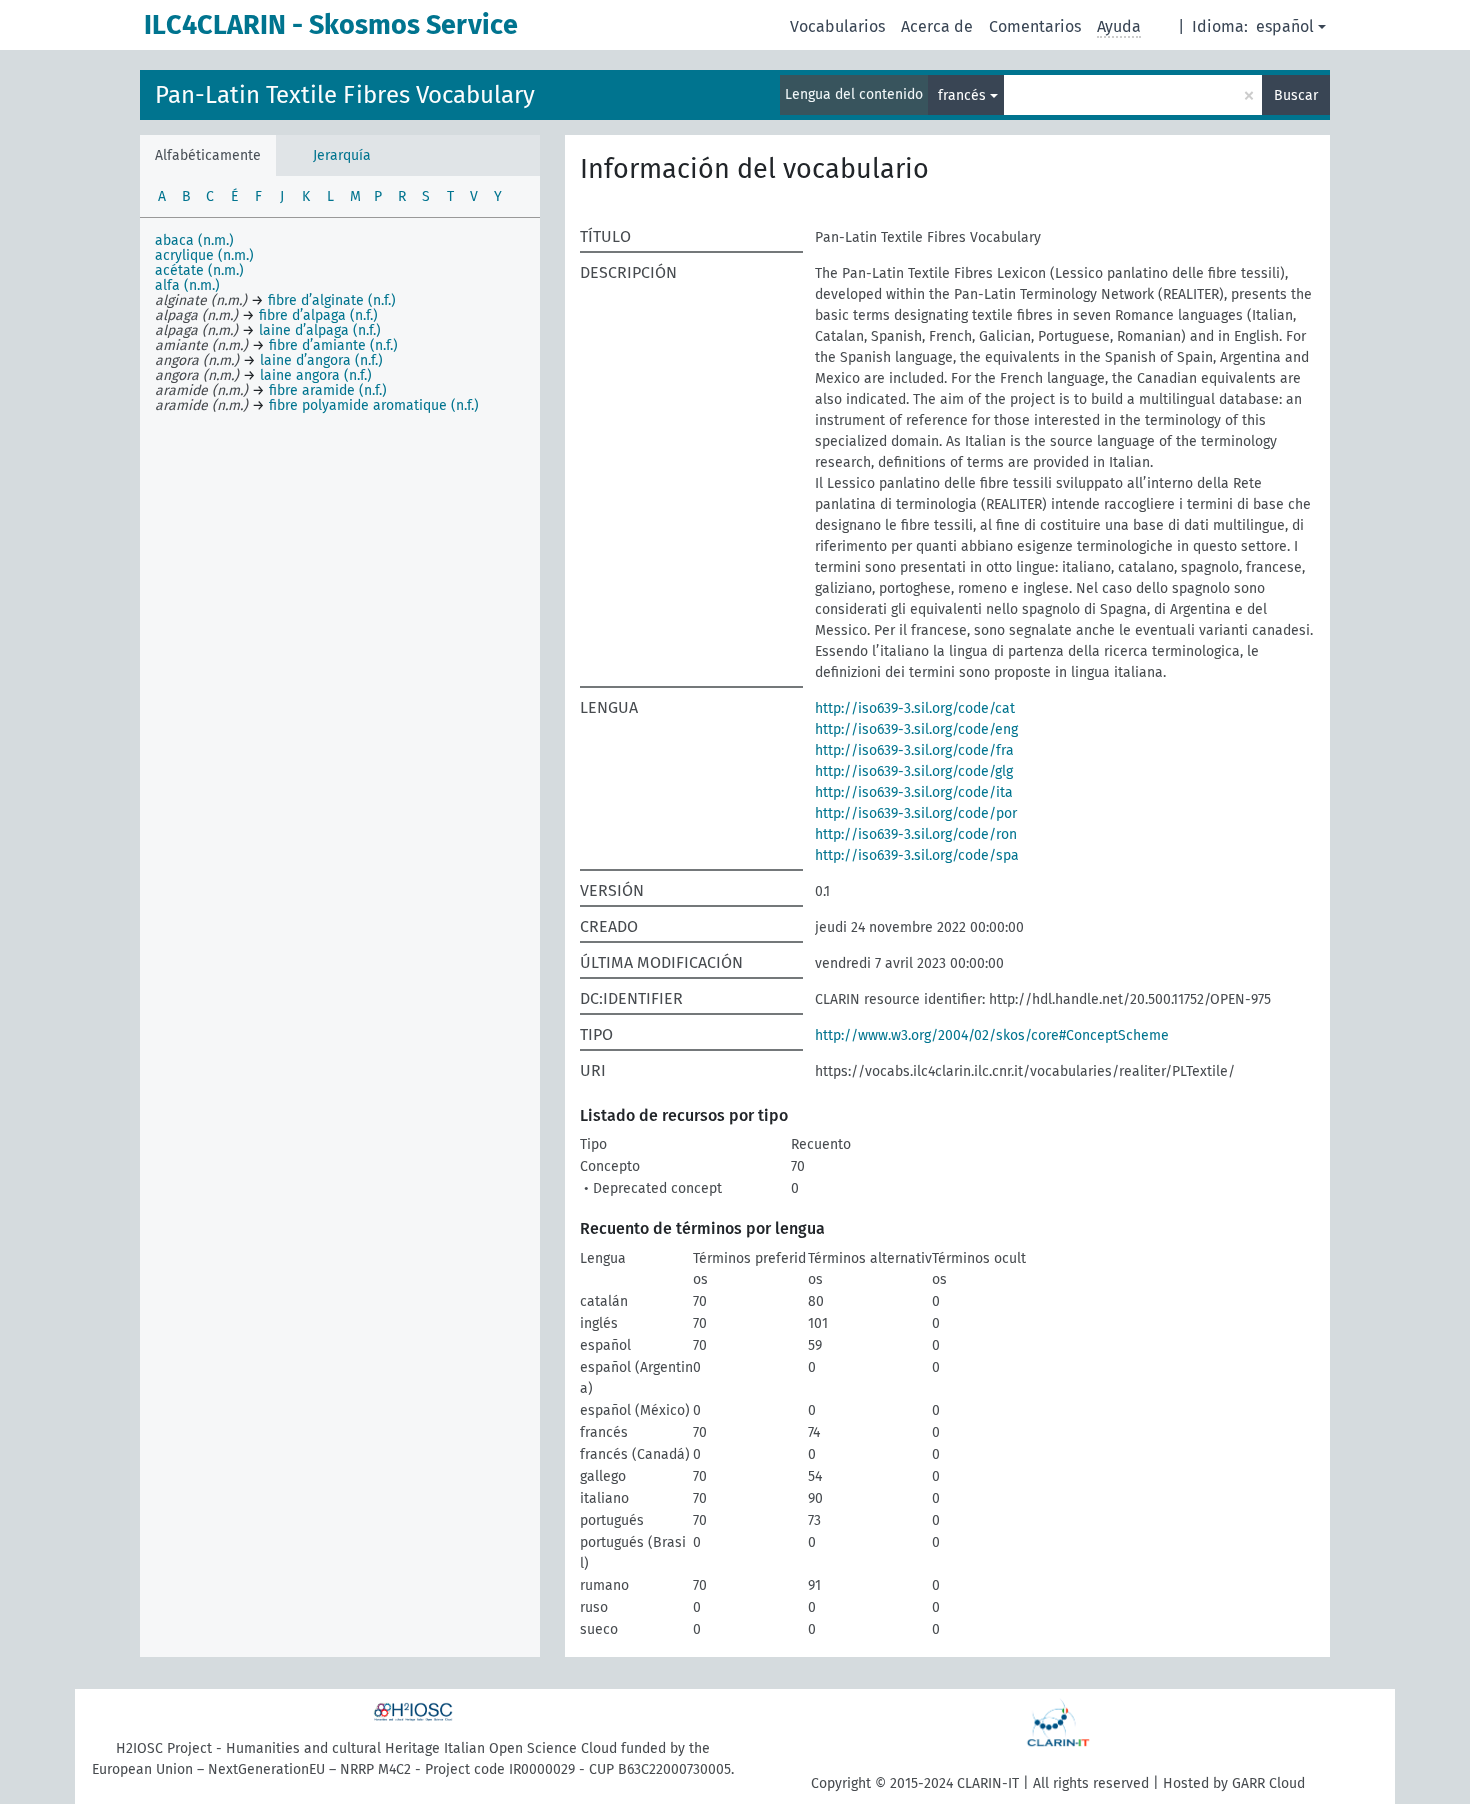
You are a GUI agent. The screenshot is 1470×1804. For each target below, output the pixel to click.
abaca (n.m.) (194, 240)
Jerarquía (342, 155)
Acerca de (937, 26)
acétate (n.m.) (199, 270)
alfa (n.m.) (187, 285)
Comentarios (1035, 26)
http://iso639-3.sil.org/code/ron (916, 834)
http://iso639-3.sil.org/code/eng (916, 729)
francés (962, 95)
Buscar (1296, 95)
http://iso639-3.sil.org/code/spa (917, 855)
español (1285, 26)
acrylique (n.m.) (204, 255)
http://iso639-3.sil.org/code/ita (914, 792)
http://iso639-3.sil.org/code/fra (914, 750)
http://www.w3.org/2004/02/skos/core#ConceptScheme (992, 1035)
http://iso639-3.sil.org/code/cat (915, 708)
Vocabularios (837, 26)
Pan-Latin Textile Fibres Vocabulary (345, 95)
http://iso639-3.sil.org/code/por (916, 813)
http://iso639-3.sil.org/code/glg (914, 771)
